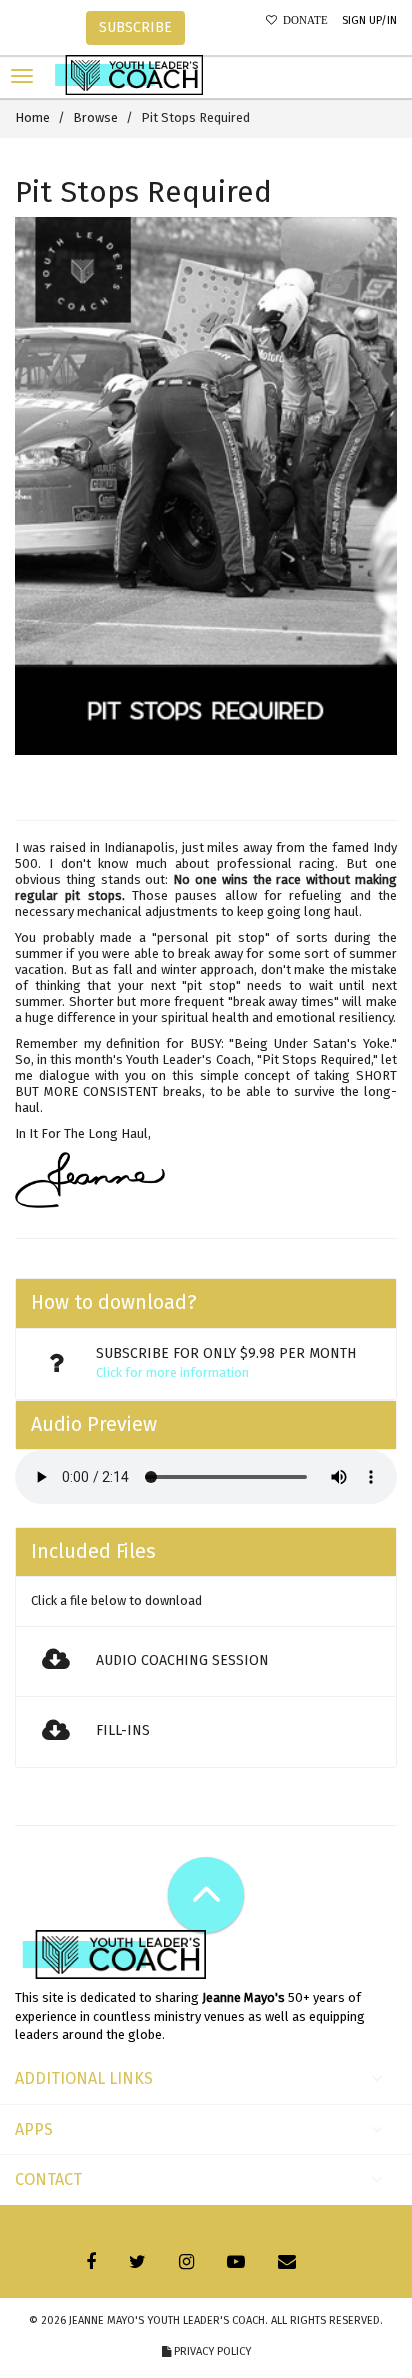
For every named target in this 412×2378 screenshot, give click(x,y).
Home (32, 117)
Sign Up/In (369, 20)
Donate (302, 20)
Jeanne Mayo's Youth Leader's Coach (167, 2320)
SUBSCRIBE (135, 27)
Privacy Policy (211, 2351)
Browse (95, 117)
